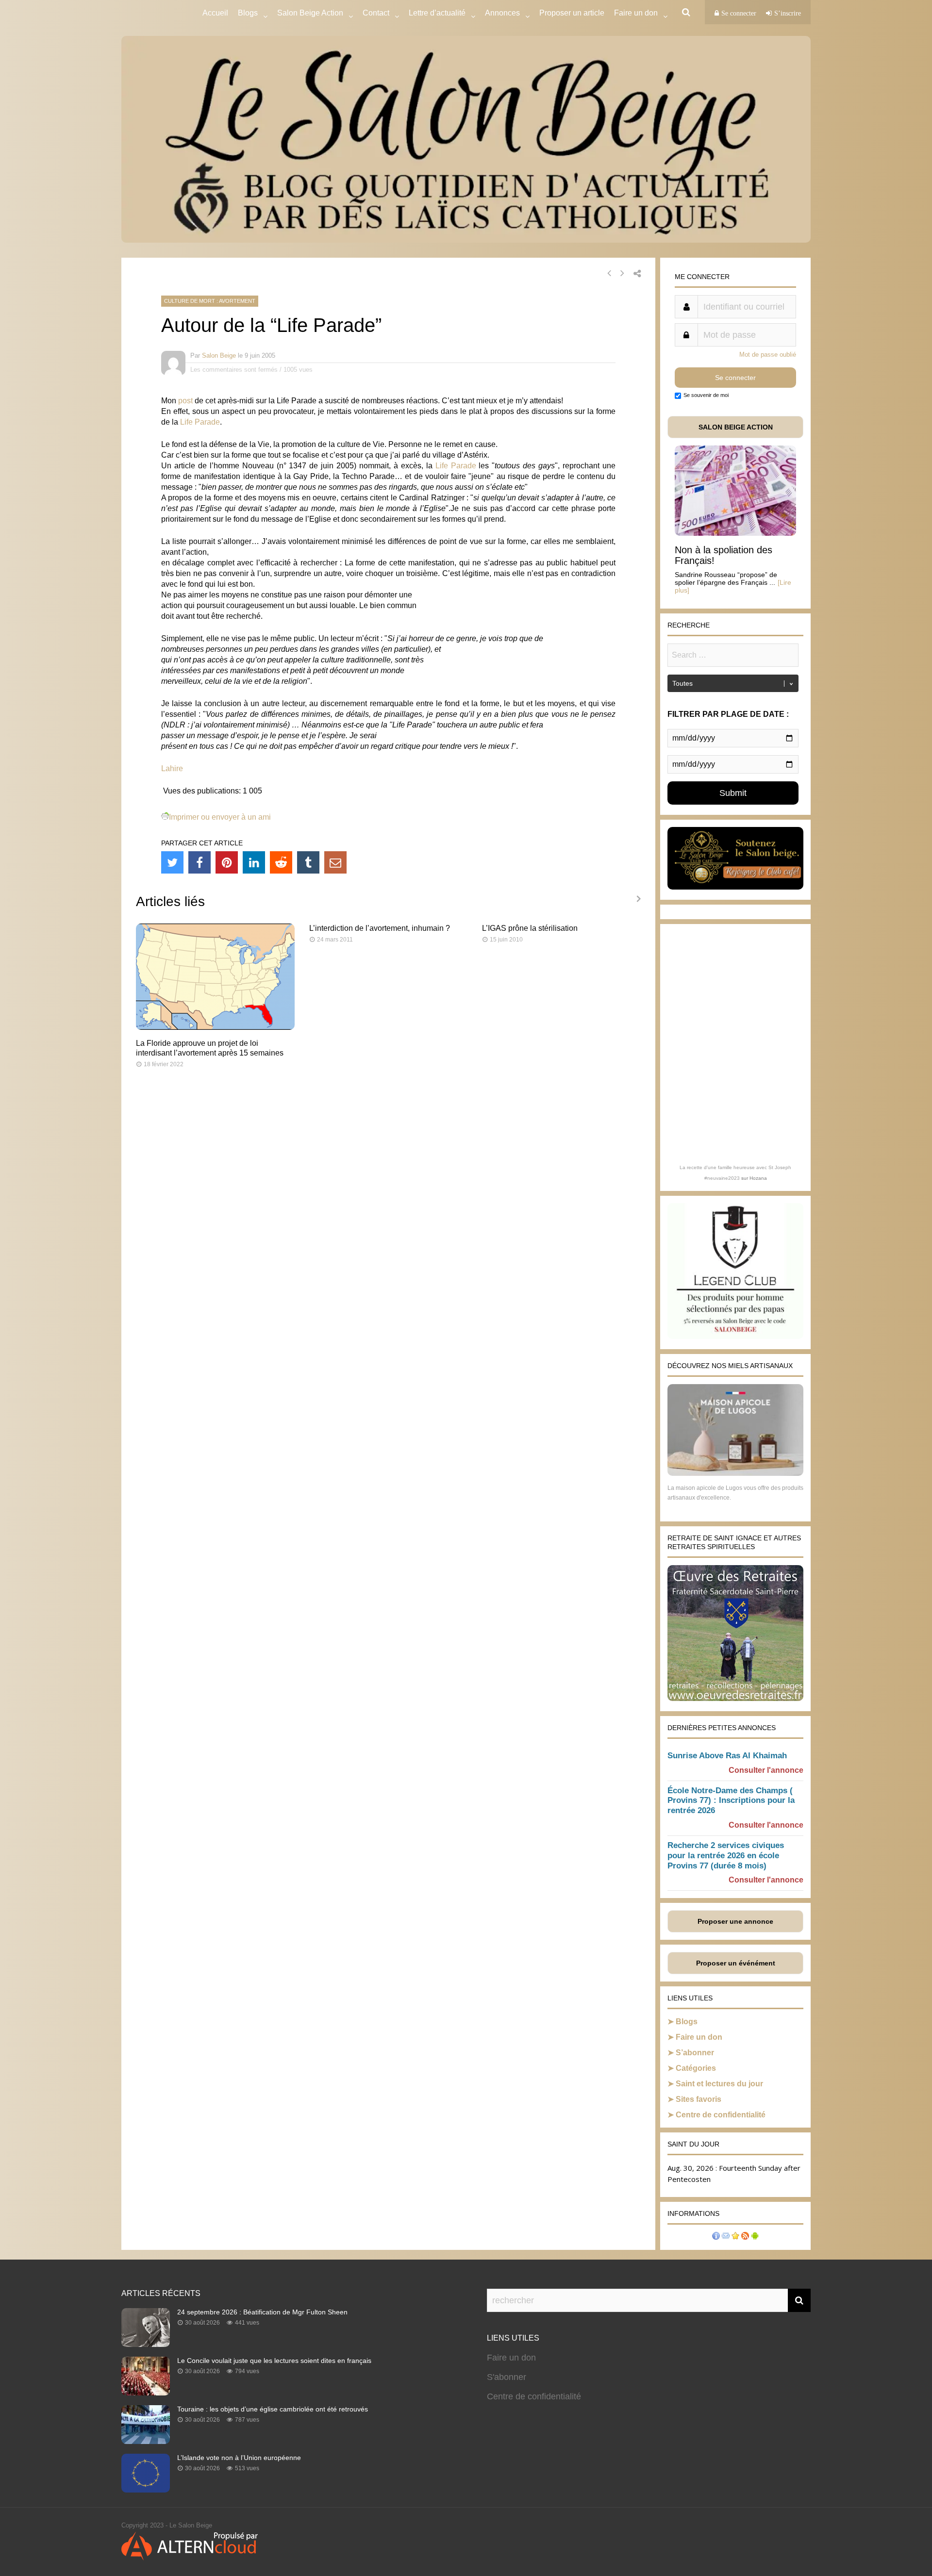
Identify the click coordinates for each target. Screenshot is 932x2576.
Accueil (215, 13)
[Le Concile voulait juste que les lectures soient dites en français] (146, 2393)
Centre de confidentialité (721, 2115)
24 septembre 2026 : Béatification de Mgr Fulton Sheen (262, 2312)
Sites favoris (699, 2099)
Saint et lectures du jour (719, 2084)
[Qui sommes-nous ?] (716, 2237)
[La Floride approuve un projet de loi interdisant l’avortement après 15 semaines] (215, 1027)
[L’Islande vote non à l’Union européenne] (146, 2490)
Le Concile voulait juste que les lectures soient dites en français (274, 2361)
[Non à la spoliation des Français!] (735, 533)
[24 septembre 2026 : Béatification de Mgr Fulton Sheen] (146, 2344)
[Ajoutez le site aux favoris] (735, 2237)
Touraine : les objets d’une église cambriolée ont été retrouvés (273, 2409)
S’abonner (695, 2053)
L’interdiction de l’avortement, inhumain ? (380, 928)
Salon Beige (219, 355)
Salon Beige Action (310, 13)
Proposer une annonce (735, 1921)
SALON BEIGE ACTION (736, 427)
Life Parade (200, 422)
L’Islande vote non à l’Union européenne (239, 2458)
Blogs (248, 13)
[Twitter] (172, 862)
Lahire (172, 768)
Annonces (502, 13)
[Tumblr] (308, 862)
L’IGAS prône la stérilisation (530, 928)
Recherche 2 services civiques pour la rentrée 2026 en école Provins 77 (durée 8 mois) (726, 1856)
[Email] (335, 862)
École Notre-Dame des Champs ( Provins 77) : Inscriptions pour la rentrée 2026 (731, 1801)
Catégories (696, 2068)
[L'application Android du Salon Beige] (755, 2237)
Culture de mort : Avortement (210, 301)
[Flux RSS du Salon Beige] (745, 2237)
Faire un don (699, 2037)
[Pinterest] (227, 862)
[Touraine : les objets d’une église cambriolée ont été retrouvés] (146, 2441)
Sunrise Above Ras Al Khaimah (727, 1756)
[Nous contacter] (726, 2237)
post (185, 401)
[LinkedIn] (254, 862)
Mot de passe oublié (768, 355)
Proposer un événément (736, 1963)
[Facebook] (200, 862)
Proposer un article (572, 13)
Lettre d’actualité (437, 13)
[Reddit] (281, 862)
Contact (376, 13)
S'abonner (507, 2377)
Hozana (758, 1178)
